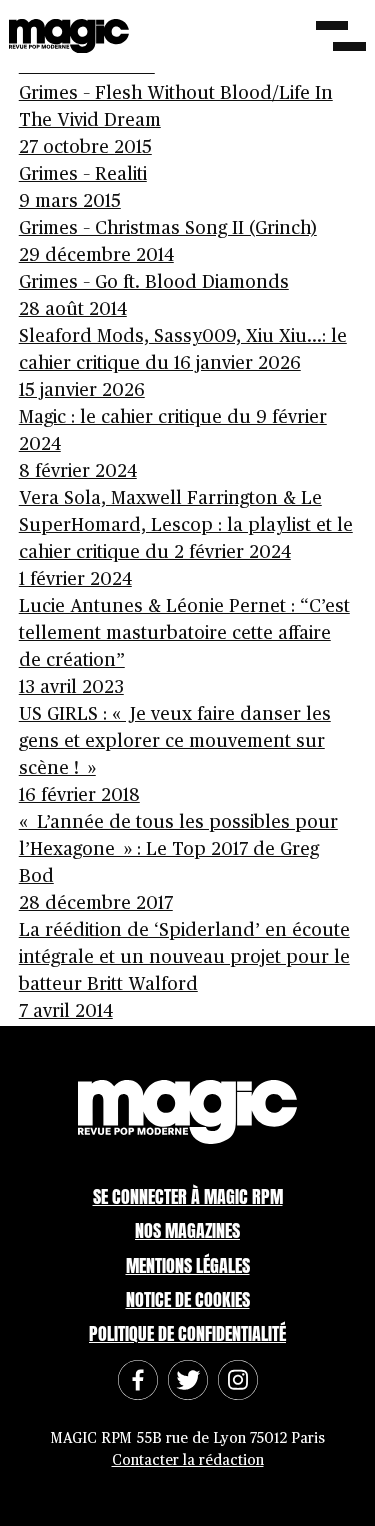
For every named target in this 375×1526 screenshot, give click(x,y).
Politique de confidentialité (187, 1333)
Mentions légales (188, 1265)
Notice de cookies (188, 1299)
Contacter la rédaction (188, 1460)
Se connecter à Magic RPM (188, 1196)
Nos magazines (187, 1230)
